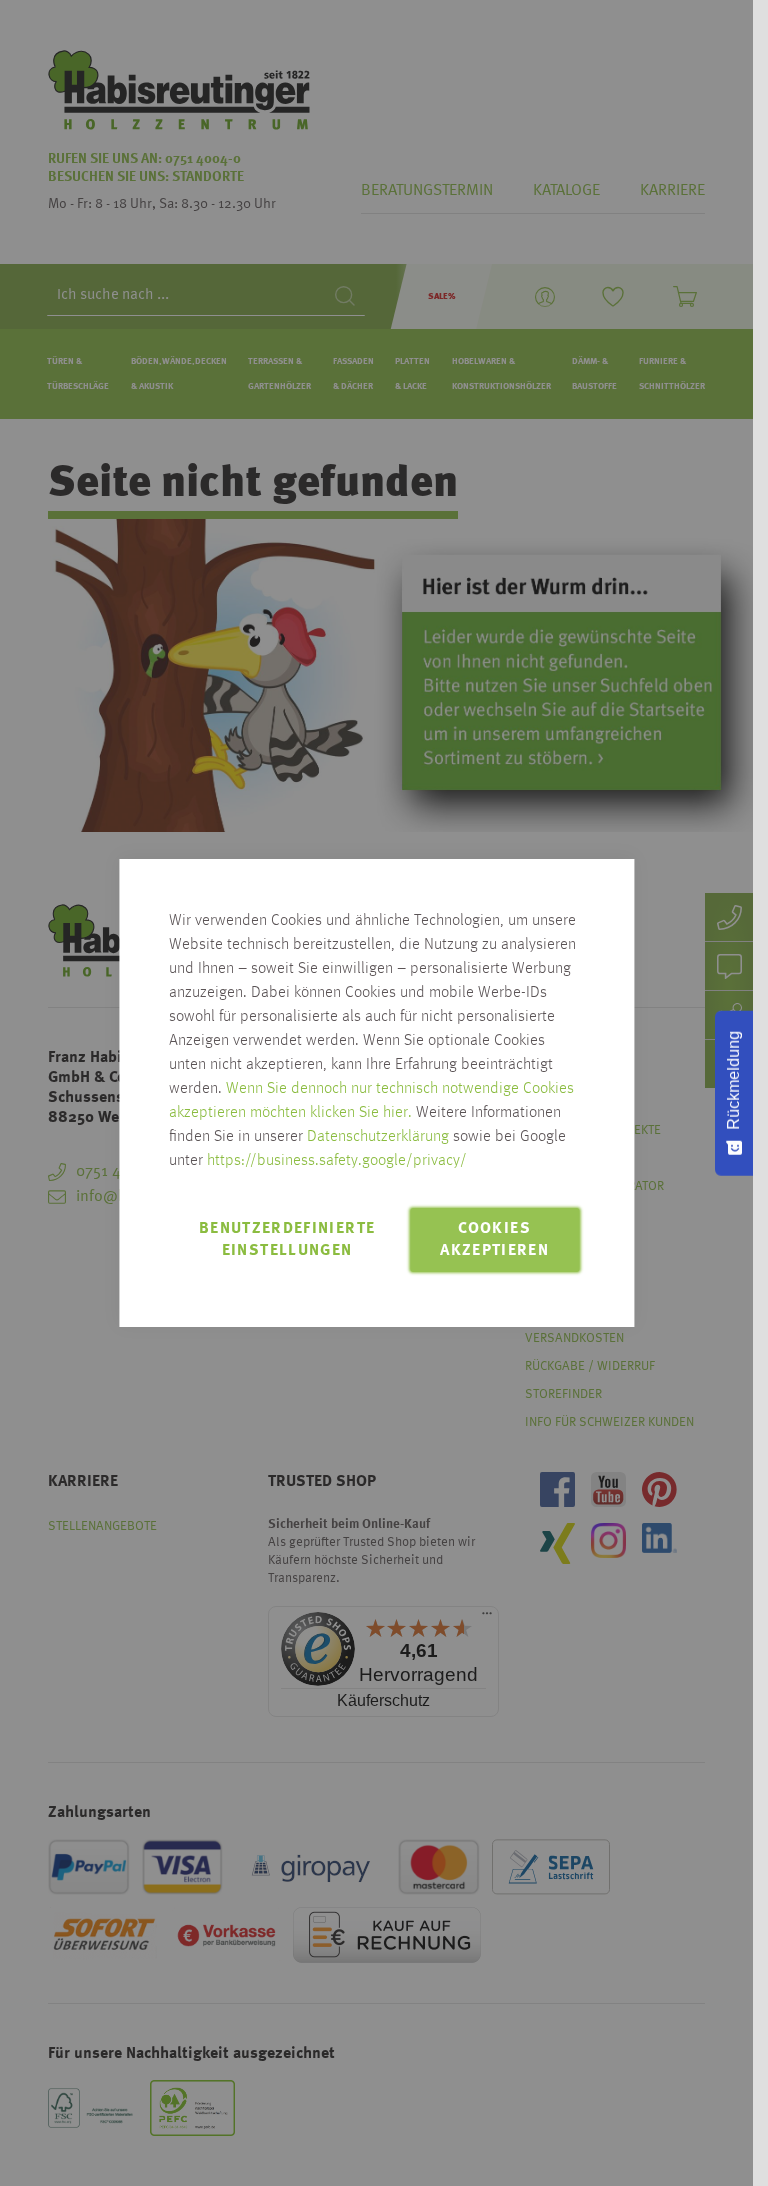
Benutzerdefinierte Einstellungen (287, 1240)
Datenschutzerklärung (378, 1137)
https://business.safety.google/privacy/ (337, 1161)
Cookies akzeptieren (494, 1240)
